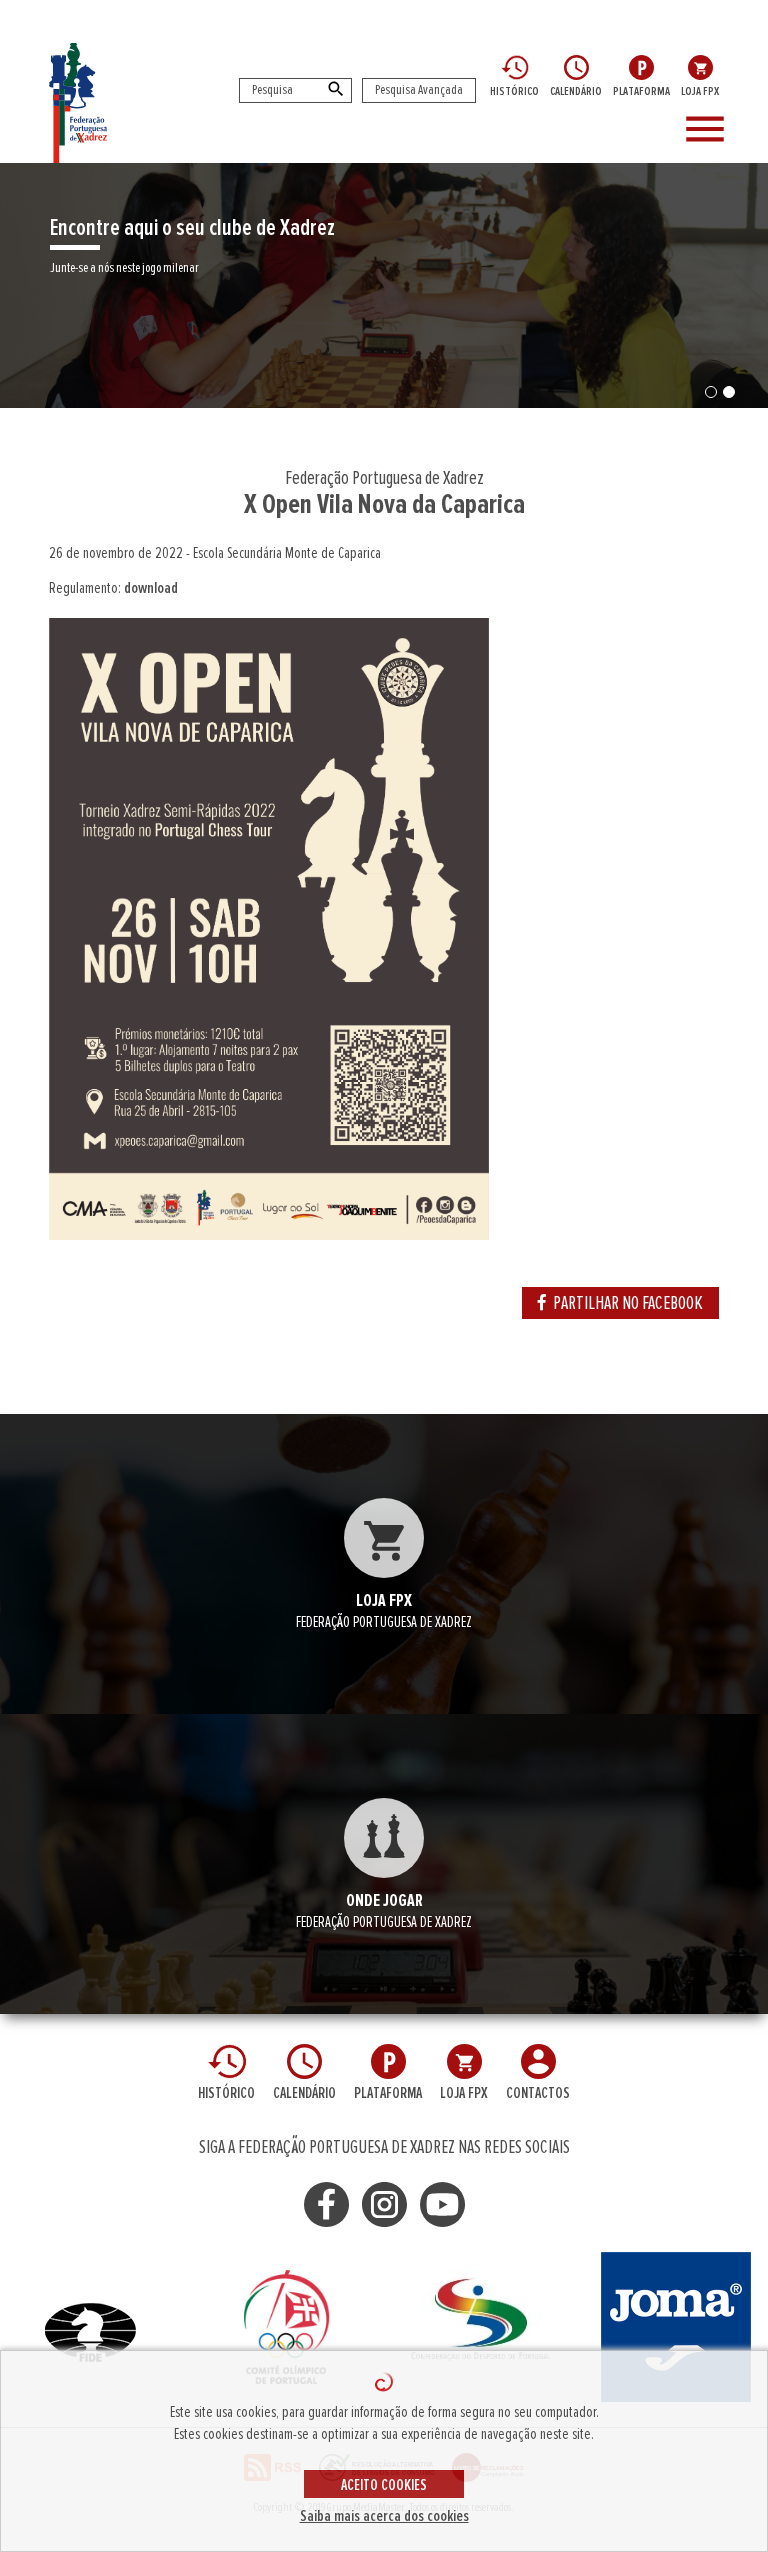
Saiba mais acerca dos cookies (384, 2516)
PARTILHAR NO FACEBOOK (628, 1303)
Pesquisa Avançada (419, 90)
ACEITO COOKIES (384, 2485)
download (151, 588)
